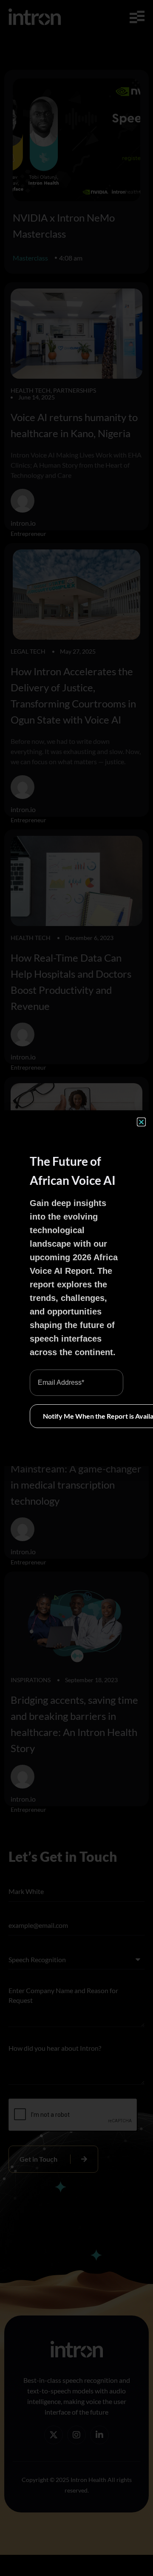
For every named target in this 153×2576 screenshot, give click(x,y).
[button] (141, 1122)
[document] (76, 1288)
